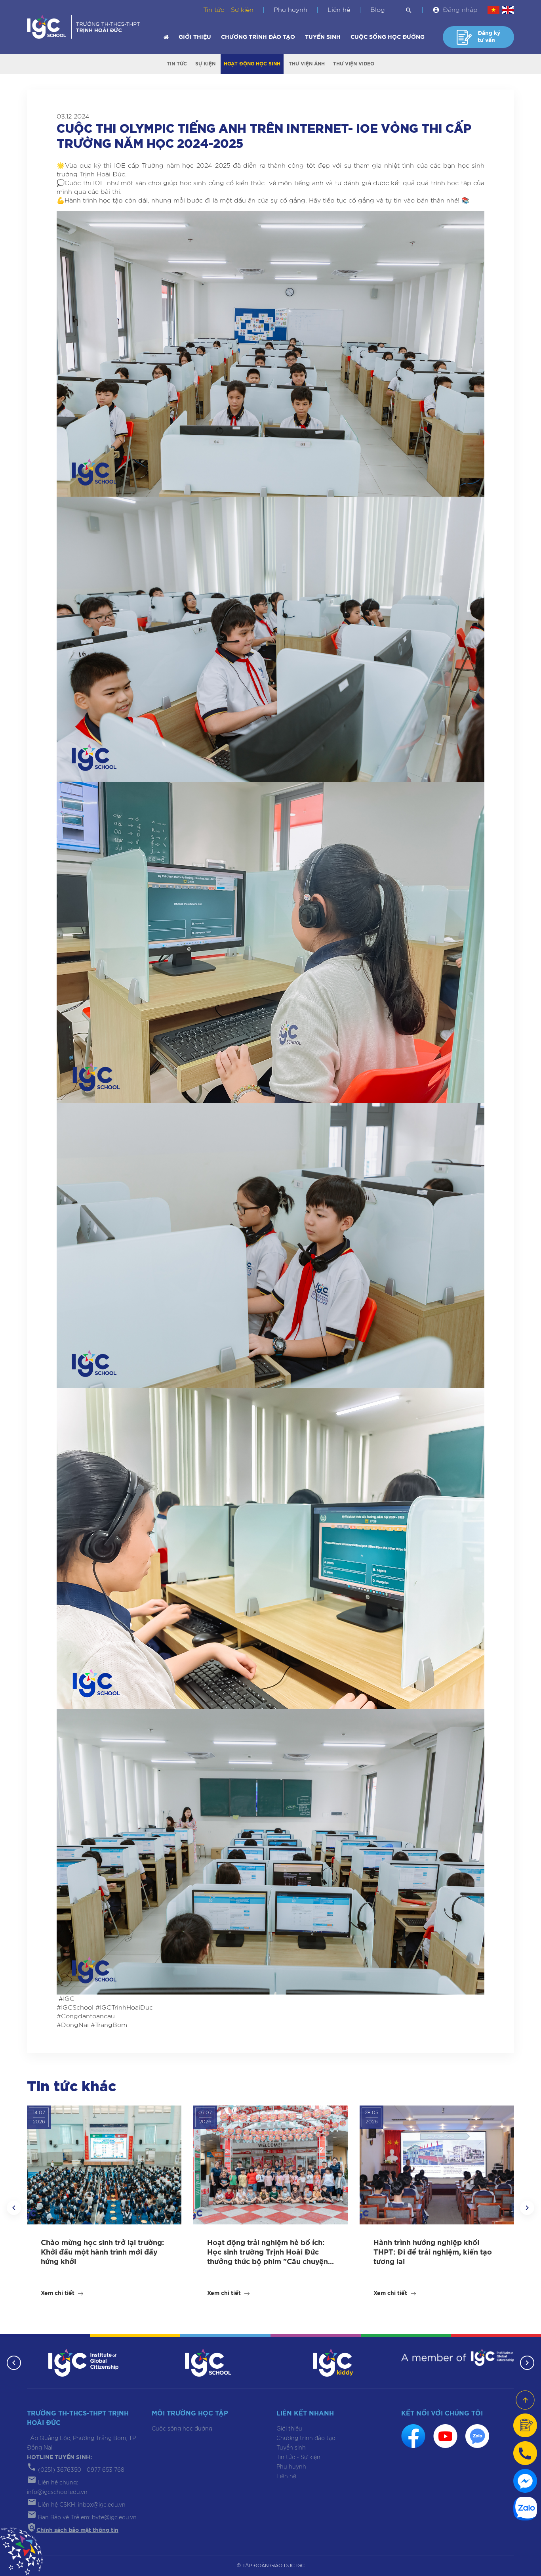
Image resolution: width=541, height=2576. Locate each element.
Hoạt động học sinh (252, 64)
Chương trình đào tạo (258, 37)
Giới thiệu (195, 37)
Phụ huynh (291, 10)
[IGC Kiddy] (333, 2362)
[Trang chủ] (166, 37)
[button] (14, 2208)
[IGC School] (208, 2362)
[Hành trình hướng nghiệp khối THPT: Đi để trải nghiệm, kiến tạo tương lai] (437, 2165)
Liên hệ (339, 10)
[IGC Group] (84, 2362)
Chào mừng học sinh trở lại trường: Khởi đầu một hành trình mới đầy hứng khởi (102, 2253)
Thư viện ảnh (307, 64)
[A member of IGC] (458, 2357)
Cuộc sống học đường (388, 37)
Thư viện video (354, 64)
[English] (508, 10)
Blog (378, 10)
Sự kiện (205, 64)
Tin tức (177, 64)
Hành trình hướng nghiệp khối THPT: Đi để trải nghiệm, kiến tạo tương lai (433, 2253)
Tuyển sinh (323, 37)
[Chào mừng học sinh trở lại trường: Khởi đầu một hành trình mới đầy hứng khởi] (104, 2165)
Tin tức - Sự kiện (228, 10)
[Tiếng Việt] (493, 10)
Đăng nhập (460, 10)
